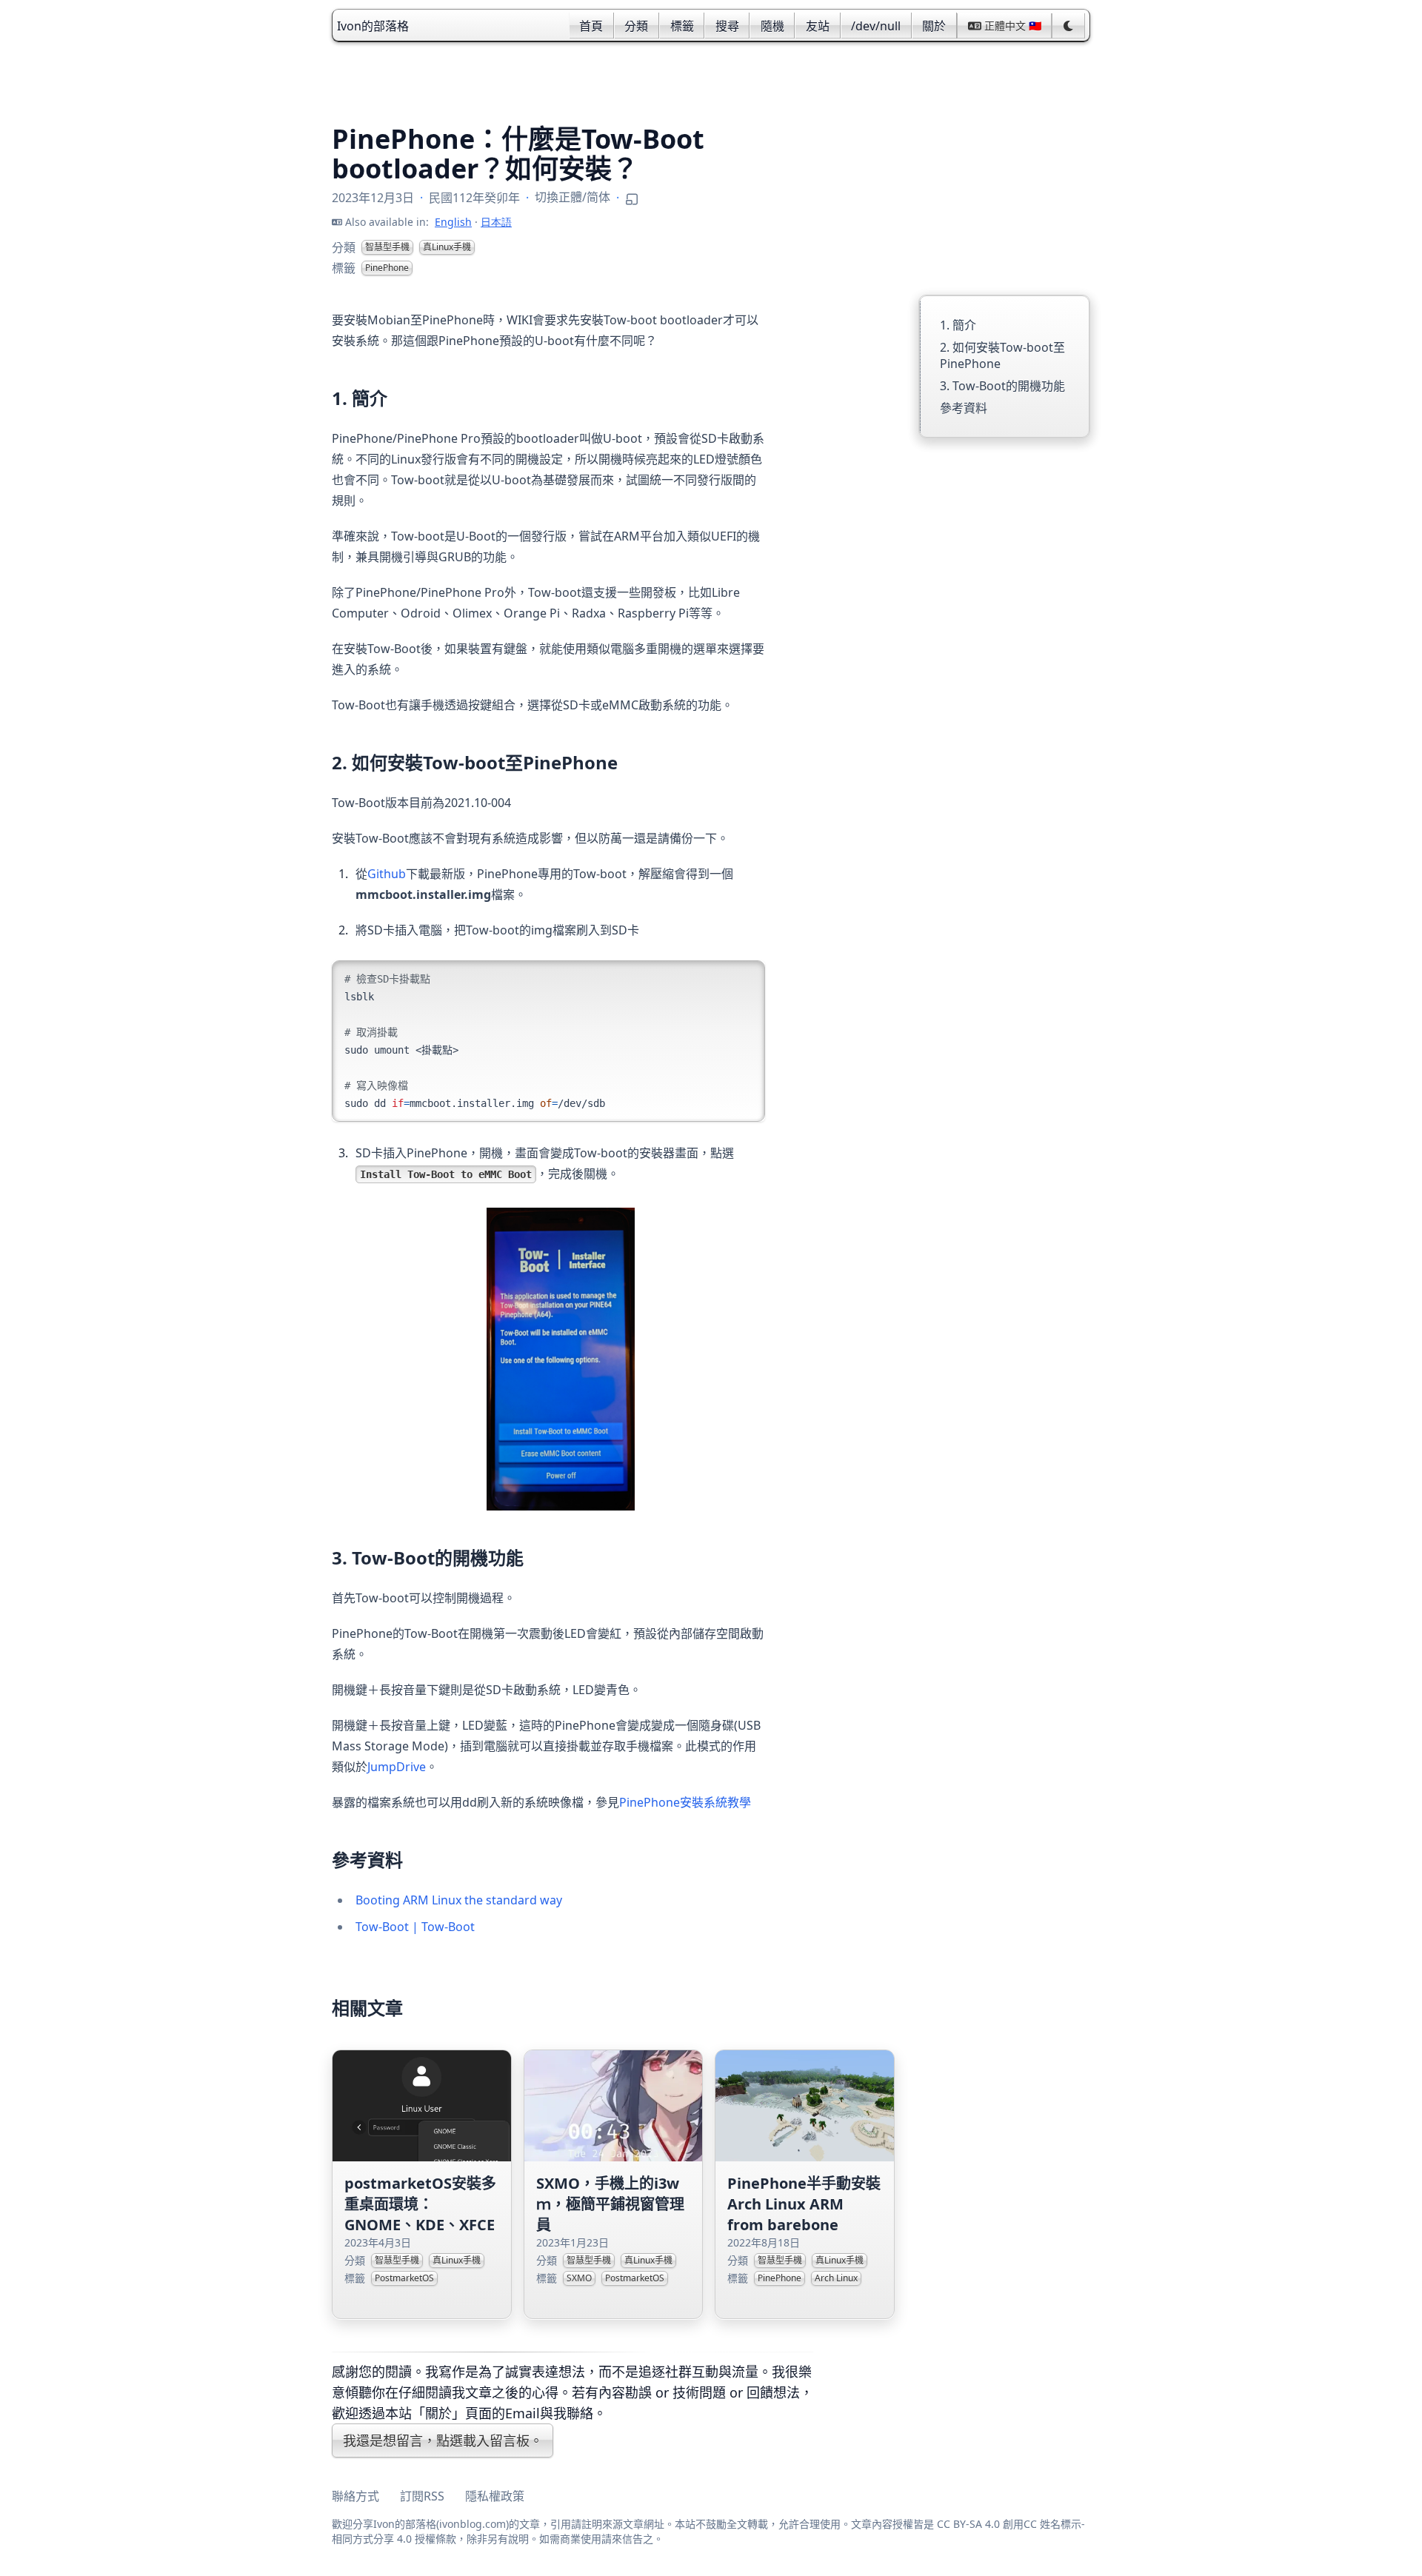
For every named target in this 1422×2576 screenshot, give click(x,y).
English (453, 222)
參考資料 (964, 408)
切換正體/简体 (573, 197)
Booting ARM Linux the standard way (459, 1900)
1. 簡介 (958, 325)
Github (387, 874)
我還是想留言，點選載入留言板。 (443, 2440)
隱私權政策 (495, 2496)
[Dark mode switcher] (1068, 26)
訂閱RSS (422, 2496)
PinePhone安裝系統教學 (685, 1802)
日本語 (496, 222)
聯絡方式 (355, 2496)
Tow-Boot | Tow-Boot (415, 1927)
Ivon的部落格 (373, 26)
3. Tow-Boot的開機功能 (1002, 386)
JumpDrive (397, 1767)
